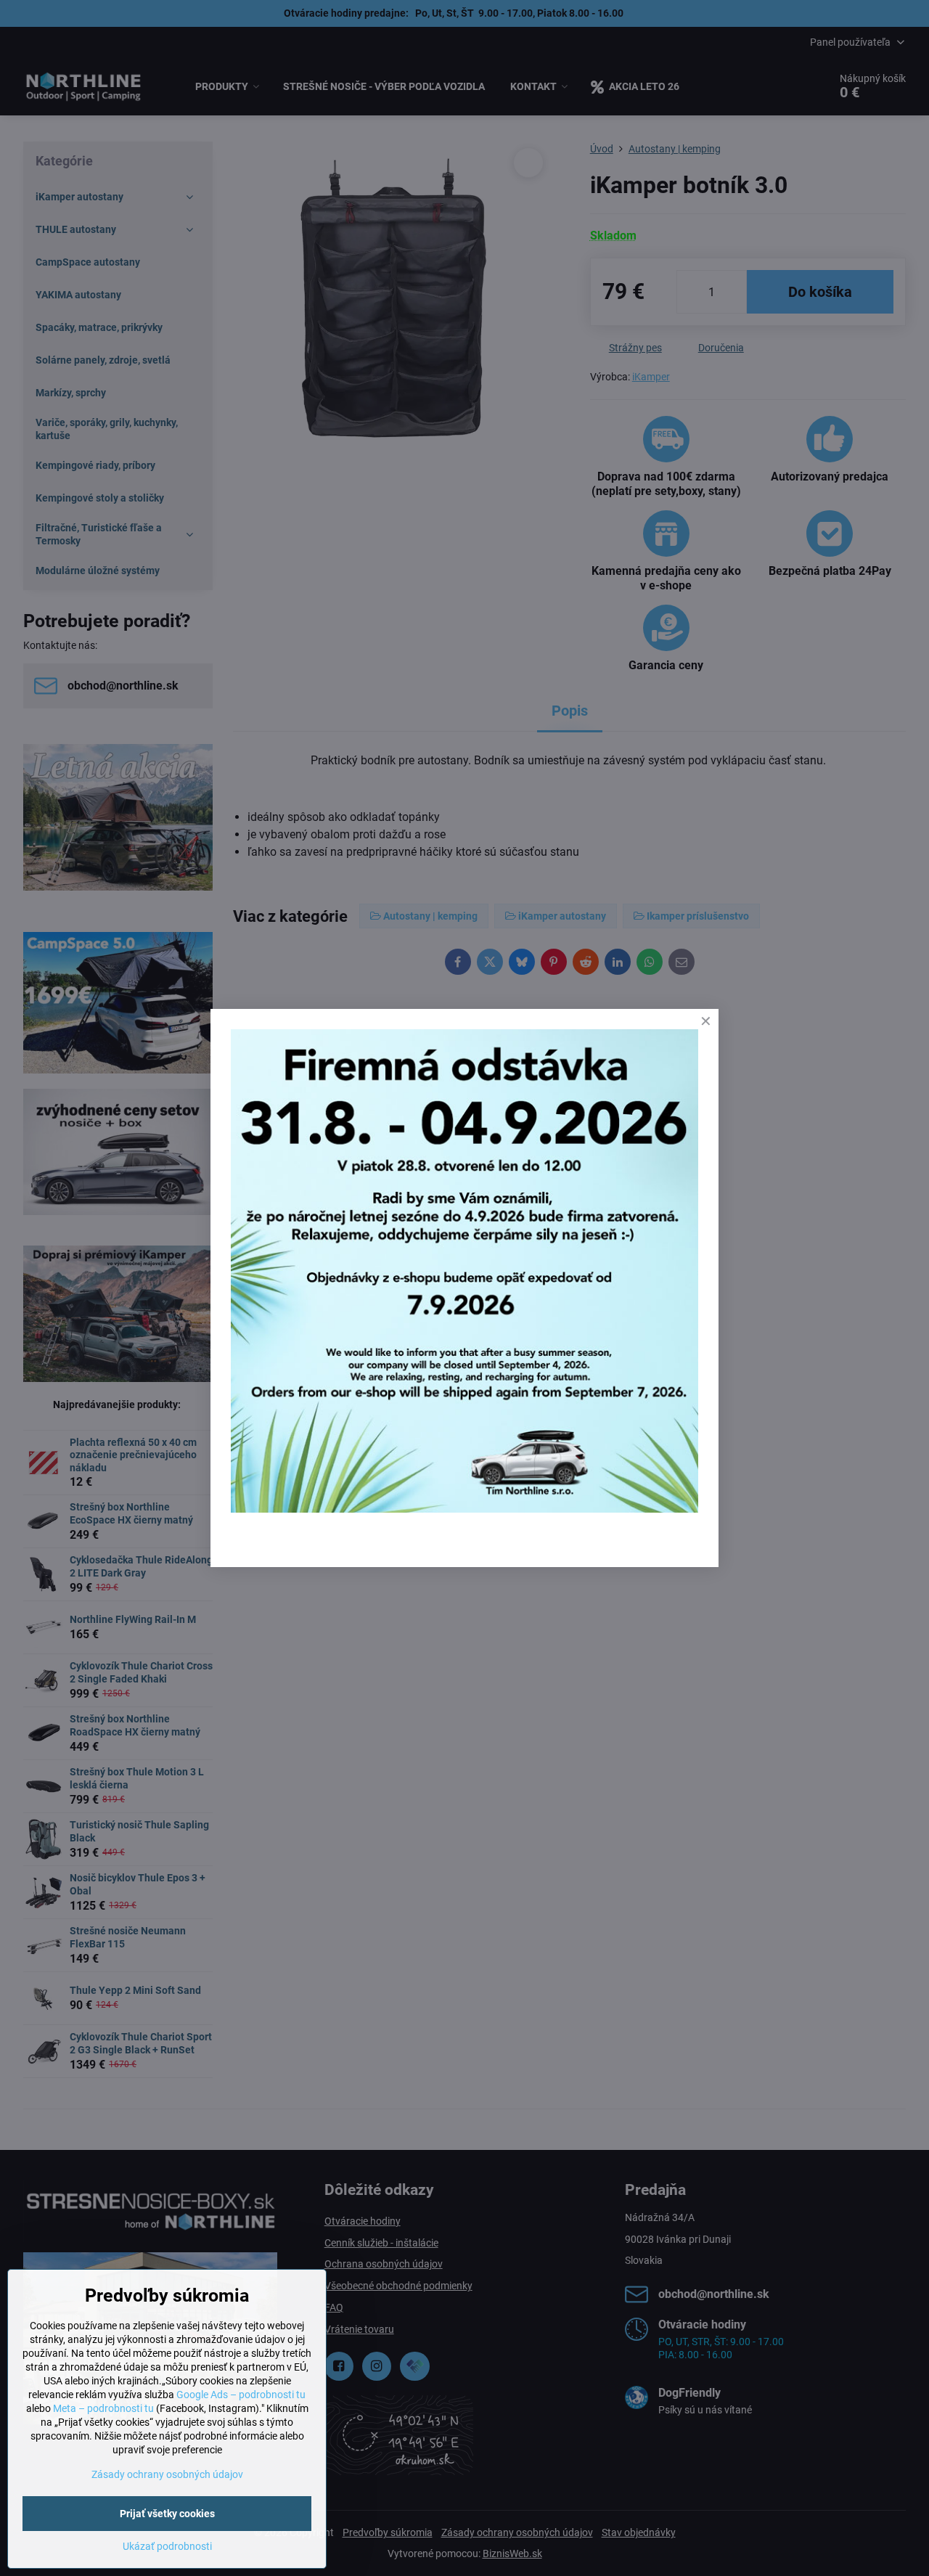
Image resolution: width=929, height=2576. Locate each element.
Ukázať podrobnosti (167, 2546)
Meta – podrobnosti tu (103, 2408)
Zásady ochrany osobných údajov (167, 2474)
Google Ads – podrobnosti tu (241, 2395)
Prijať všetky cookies (167, 2514)
